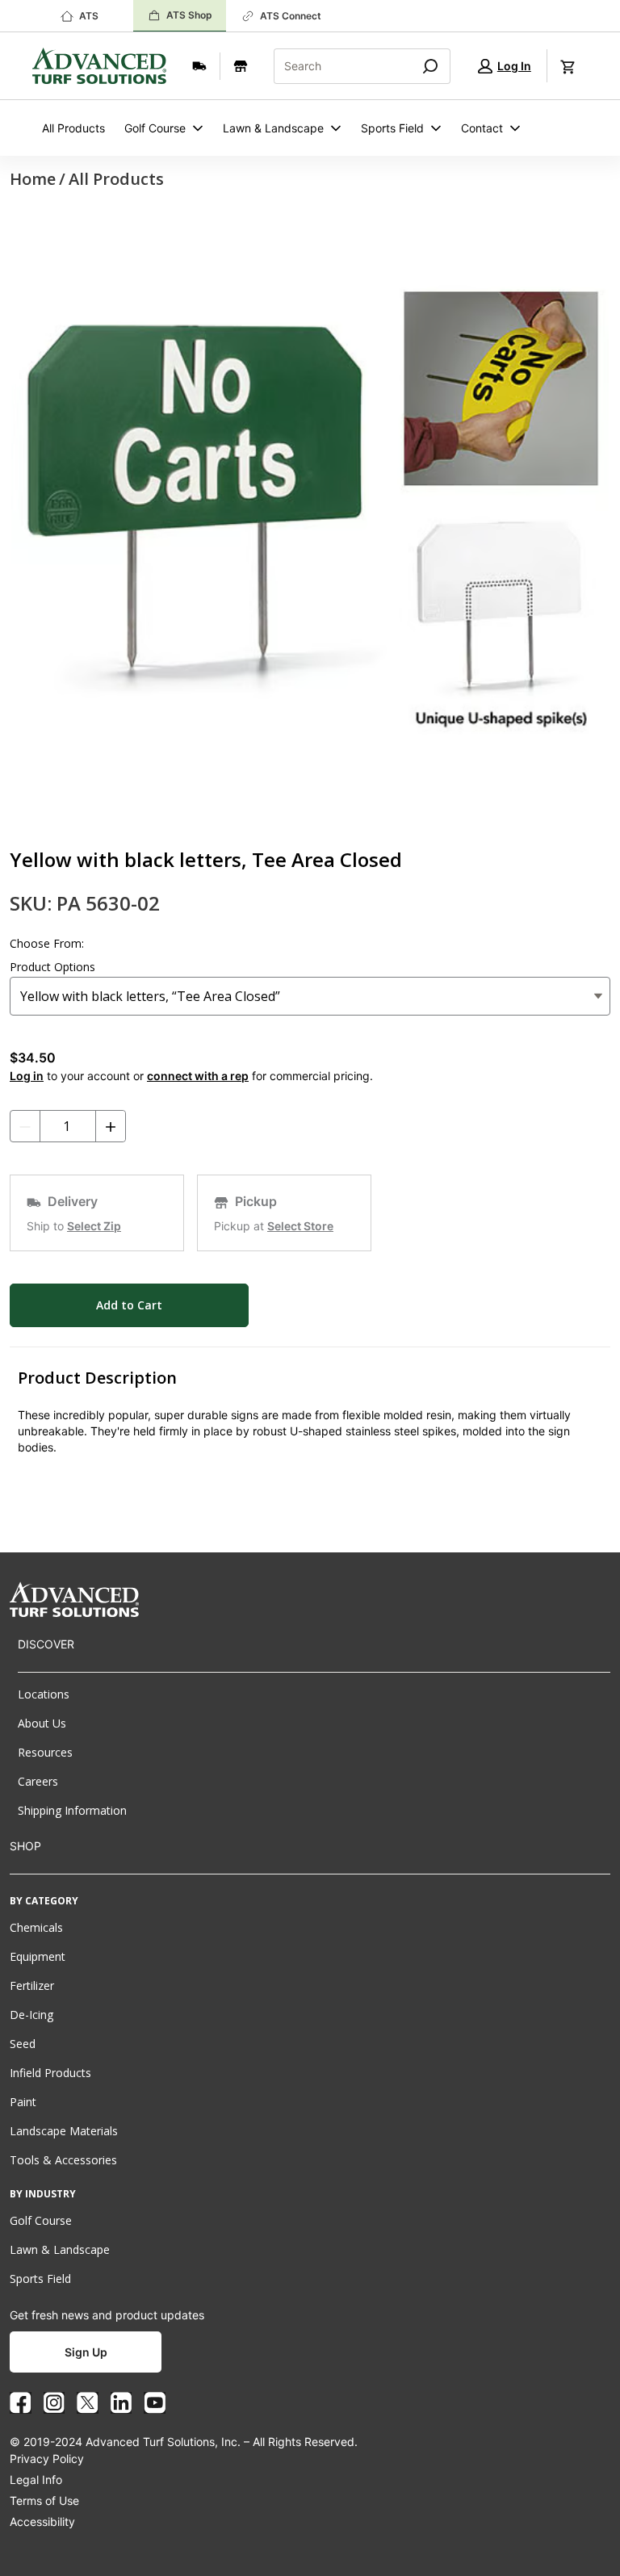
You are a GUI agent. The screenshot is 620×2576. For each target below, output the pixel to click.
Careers (38, 1781)
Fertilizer (32, 1985)
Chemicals (36, 1927)
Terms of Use (44, 2501)
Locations (44, 1694)
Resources (45, 1752)
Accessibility (42, 2522)
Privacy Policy (47, 2459)
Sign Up (86, 2352)
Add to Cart (129, 1305)
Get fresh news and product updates (107, 2315)
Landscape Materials (64, 2131)
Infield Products (50, 2073)
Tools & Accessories (63, 2160)
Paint (23, 2102)
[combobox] (336, 66)
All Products (73, 128)
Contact (482, 128)
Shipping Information (72, 1810)
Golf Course (155, 128)
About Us (42, 1723)
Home (33, 179)
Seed (23, 2044)
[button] (505, 66)
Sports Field (392, 128)
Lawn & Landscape (273, 128)
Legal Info (36, 2480)
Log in (27, 1076)
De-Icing (31, 2015)
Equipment (38, 1956)
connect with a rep (198, 1076)
